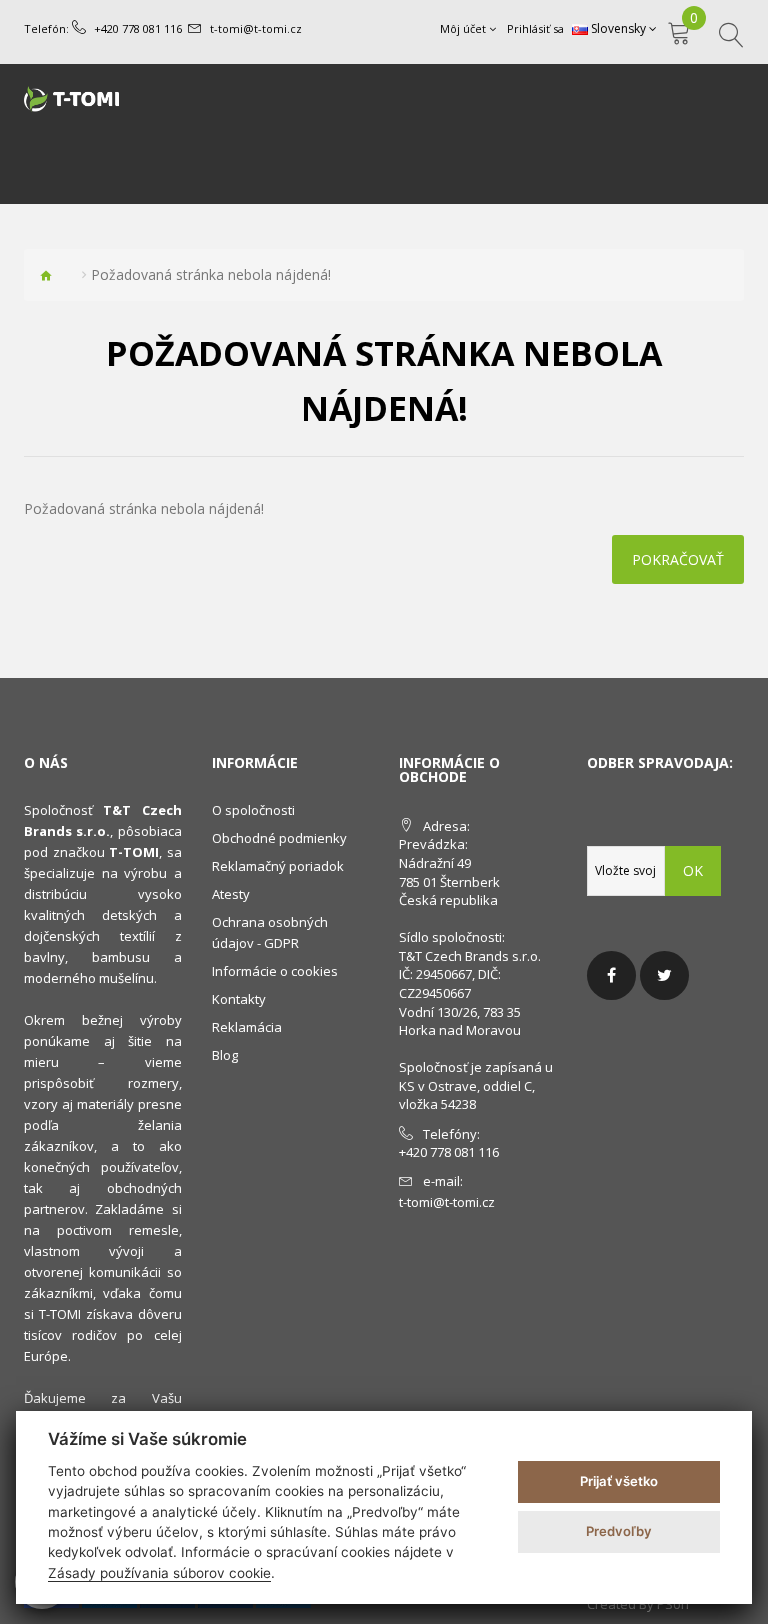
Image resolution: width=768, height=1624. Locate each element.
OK (693, 870)
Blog (225, 1055)
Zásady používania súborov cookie (159, 1573)
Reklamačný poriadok (278, 866)
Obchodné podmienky (279, 838)
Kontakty (239, 999)
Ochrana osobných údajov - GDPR (270, 932)
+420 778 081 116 (138, 28)
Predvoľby (619, 1531)
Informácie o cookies (275, 971)
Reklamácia (247, 1027)
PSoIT (674, 1604)
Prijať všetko (619, 1481)
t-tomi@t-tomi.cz (256, 28)
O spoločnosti (253, 810)
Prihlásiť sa (535, 28)
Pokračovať (678, 559)
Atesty (231, 894)
